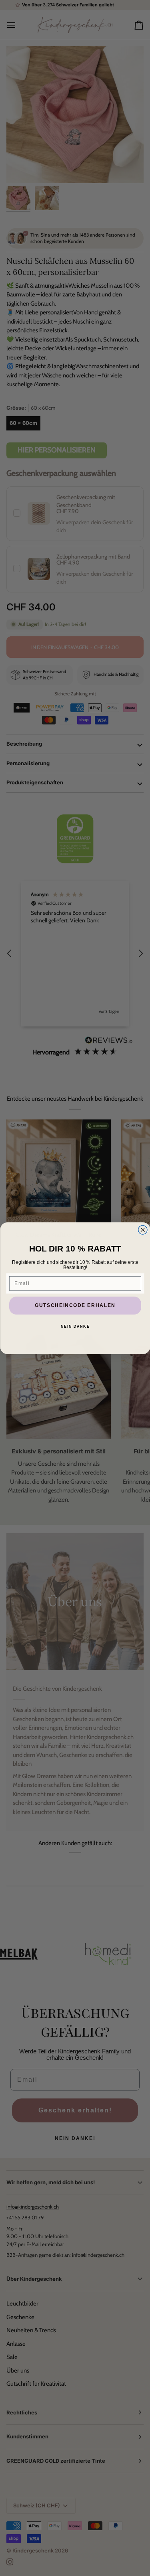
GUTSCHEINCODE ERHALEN (75, 1305)
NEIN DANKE (75, 1326)
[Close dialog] (143, 1230)
